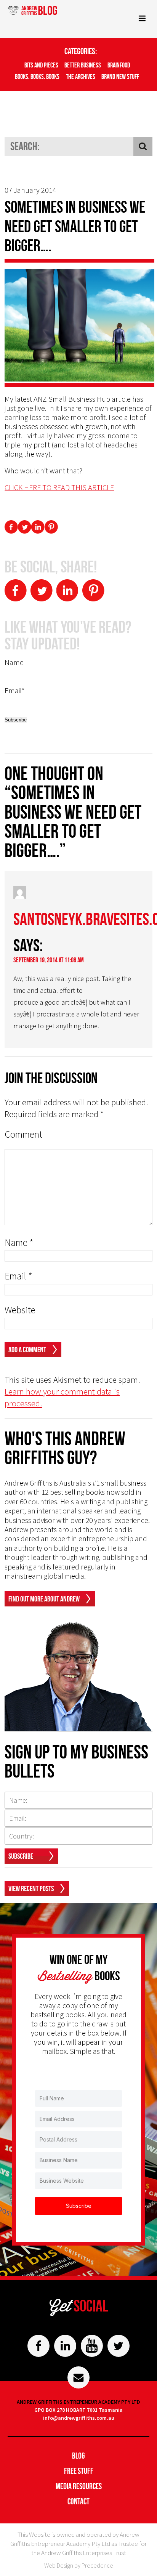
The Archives (81, 77)
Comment (23, 1134)
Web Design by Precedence (79, 2565)
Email (18, 1276)
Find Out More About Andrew (44, 1599)
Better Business (83, 65)
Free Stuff (79, 2471)
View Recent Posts (31, 1888)
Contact (78, 2501)
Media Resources (79, 2486)
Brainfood (119, 65)
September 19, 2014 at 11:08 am (49, 960)
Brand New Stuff (120, 77)
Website (20, 1310)
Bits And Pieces (41, 65)
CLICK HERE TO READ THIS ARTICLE (59, 487)
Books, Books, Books (37, 77)
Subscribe (21, 1856)
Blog (78, 2456)
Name (19, 1243)
